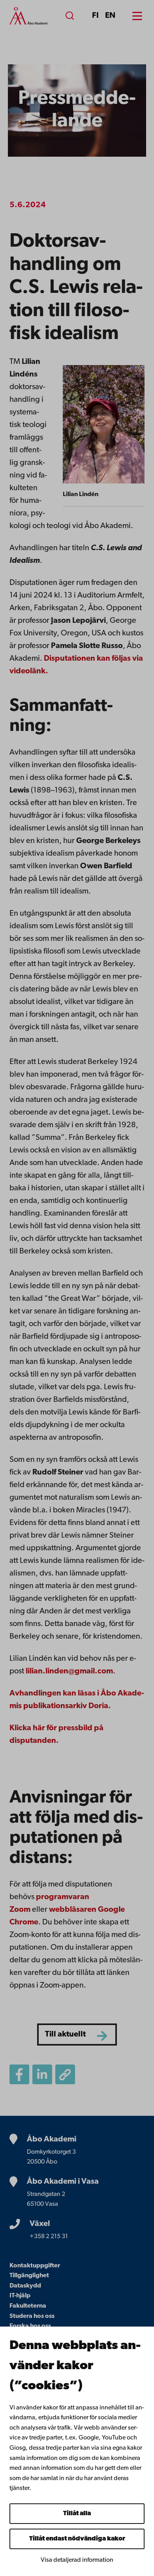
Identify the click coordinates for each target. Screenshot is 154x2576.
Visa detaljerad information (77, 2560)
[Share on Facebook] (19, 2074)
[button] (65, 2074)
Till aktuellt (65, 2035)
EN (110, 16)
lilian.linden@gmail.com (69, 1671)
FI (95, 16)
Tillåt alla (77, 2514)
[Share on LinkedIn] (42, 2074)
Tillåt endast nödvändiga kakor (77, 2539)
